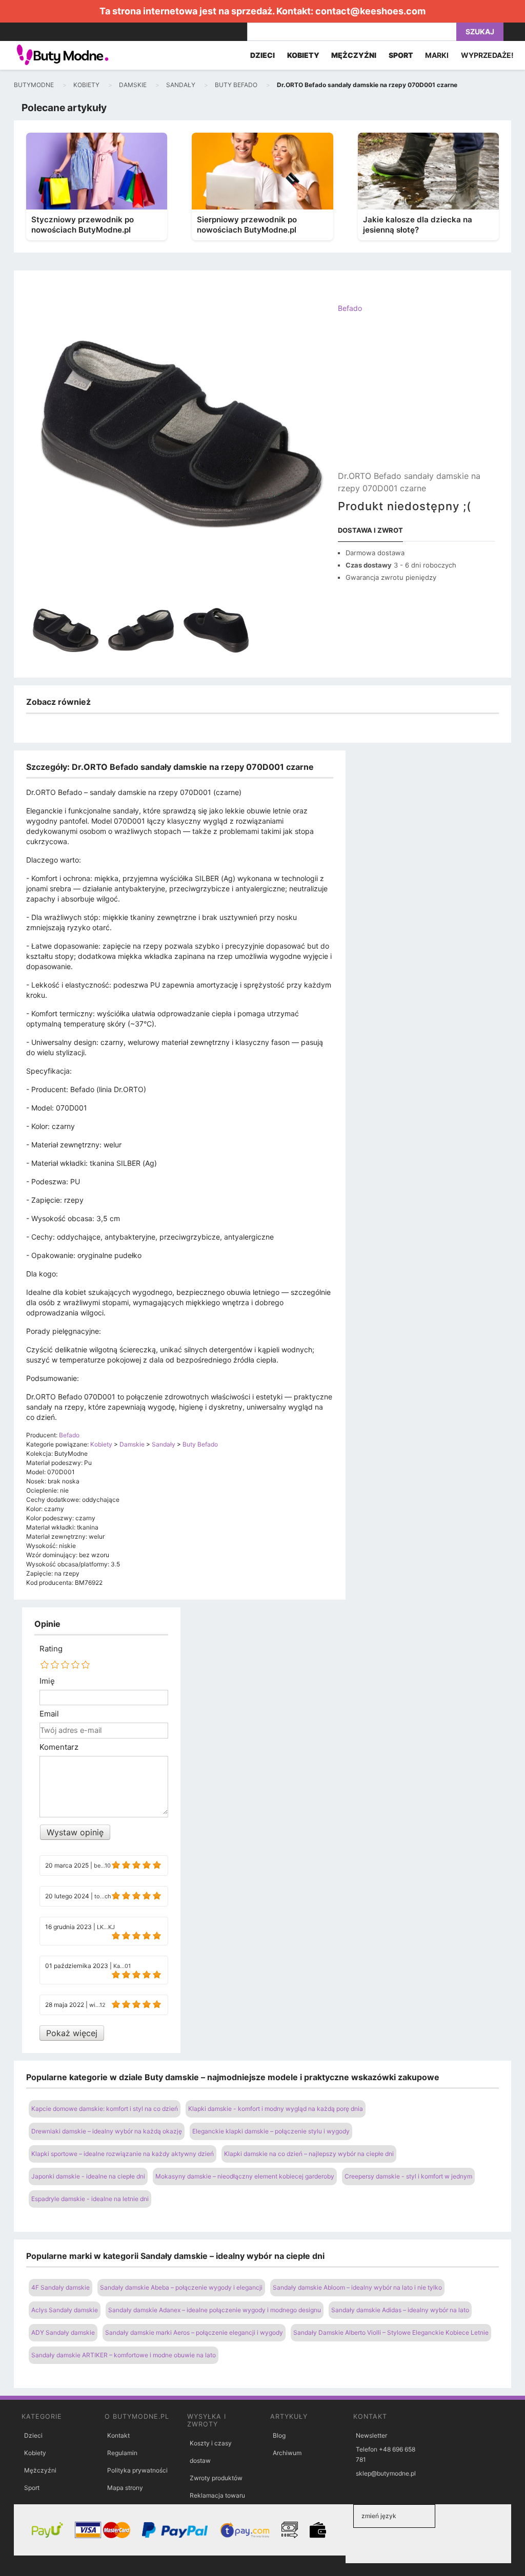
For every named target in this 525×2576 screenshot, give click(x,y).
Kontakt (118, 2435)
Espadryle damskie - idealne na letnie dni (90, 2199)
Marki (437, 55)
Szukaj (480, 32)
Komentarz (59, 1747)
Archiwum (287, 2453)
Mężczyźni (40, 2470)
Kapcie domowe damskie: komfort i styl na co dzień (105, 2109)
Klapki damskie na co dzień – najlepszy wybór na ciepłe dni (309, 2154)
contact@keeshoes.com (370, 11)
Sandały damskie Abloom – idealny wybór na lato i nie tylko (357, 2287)
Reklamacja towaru (217, 2495)
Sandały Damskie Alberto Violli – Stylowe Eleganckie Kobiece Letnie (391, 2332)
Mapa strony (125, 2488)
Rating (51, 1649)
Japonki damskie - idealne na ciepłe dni (88, 2176)
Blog (279, 2435)
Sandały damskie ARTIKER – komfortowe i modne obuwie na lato (124, 2355)
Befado (350, 308)
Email (49, 1714)
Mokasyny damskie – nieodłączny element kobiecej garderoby (245, 2176)
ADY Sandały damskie (63, 2332)
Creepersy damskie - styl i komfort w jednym (408, 2176)
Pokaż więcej (72, 2033)
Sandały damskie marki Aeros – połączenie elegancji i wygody (194, 2332)
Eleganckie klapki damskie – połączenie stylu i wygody (271, 2131)
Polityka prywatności (137, 2470)
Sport (32, 2488)
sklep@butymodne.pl (386, 2473)
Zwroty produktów (216, 2478)
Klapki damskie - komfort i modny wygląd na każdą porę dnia (276, 2109)
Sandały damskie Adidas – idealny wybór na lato (400, 2310)
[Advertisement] (416, 401)
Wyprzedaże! (487, 55)
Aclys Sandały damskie (65, 2310)
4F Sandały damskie (60, 2287)
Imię (47, 1681)
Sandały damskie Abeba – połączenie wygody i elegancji (181, 2287)
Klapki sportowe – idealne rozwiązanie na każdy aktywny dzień (123, 2154)
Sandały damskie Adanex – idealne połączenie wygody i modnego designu (215, 2310)
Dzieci (33, 2435)
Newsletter (371, 2435)
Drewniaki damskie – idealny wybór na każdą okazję (107, 2131)
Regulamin (122, 2453)
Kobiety (35, 2453)
